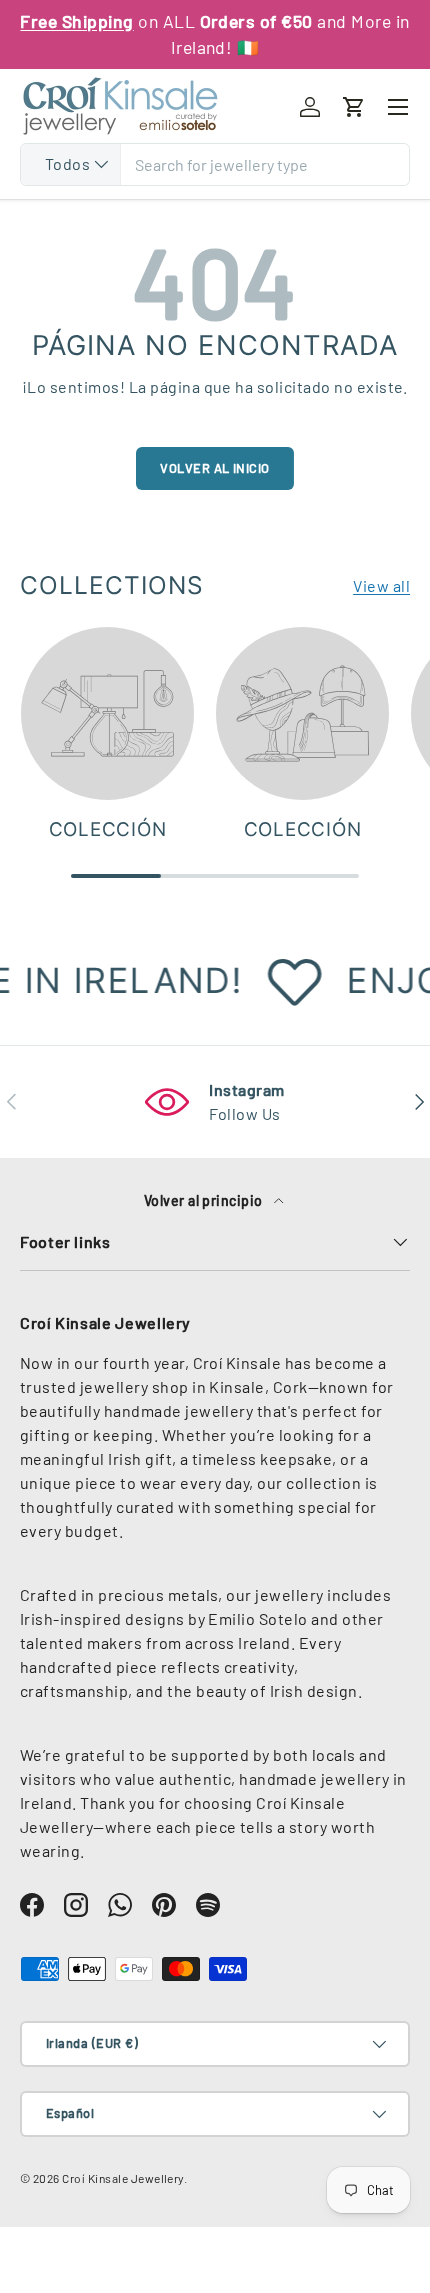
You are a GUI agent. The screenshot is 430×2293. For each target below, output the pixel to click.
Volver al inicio (215, 468)
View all (381, 585)
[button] (354, 107)
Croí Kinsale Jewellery (123, 2178)
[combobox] (215, 164)
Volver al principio (205, 1200)
